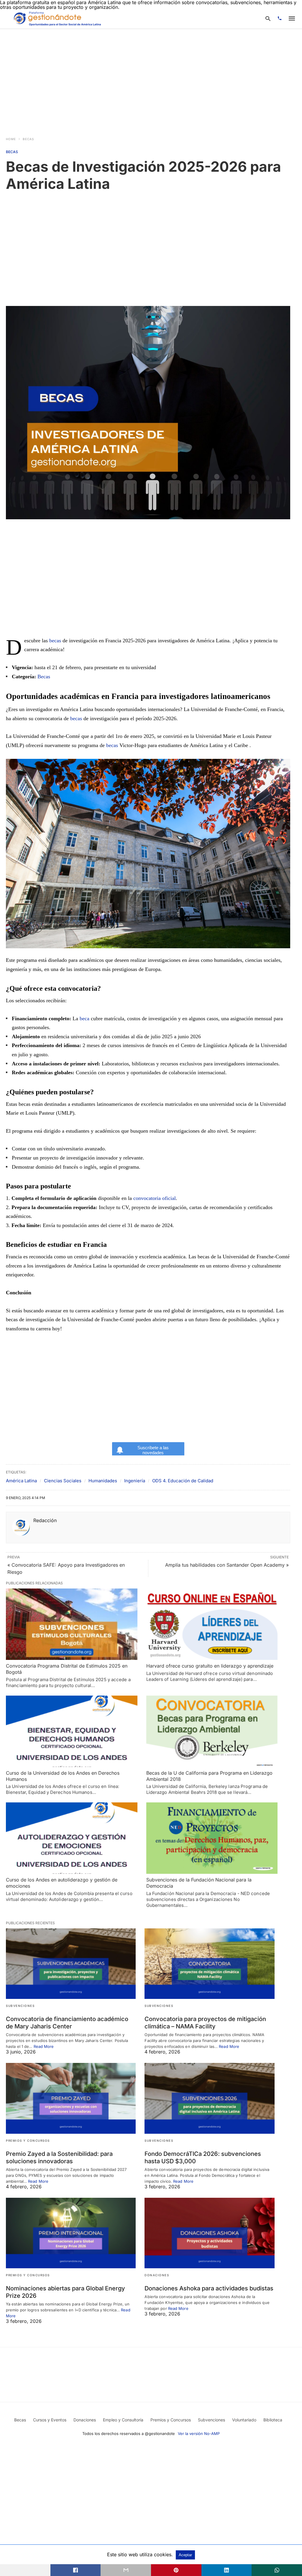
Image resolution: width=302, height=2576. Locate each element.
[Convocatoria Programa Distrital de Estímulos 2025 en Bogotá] (72, 1624)
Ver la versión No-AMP (199, 2433)
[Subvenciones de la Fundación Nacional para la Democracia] (212, 1838)
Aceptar (185, 2555)
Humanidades (103, 1481)
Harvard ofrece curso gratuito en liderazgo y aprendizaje (210, 1666)
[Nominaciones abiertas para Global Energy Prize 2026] (71, 2233)
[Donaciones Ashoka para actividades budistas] (209, 2233)
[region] (151, 79)
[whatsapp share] (277, 2570)
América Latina (21, 1481)
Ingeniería (135, 1481)
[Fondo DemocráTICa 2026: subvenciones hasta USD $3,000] (209, 2098)
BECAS (28, 139)
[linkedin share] (227, 2570)
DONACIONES (157, 2275)
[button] (148, 854)
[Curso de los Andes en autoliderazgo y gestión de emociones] (72, 1838)
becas (55, 641)
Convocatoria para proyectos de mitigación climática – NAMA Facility (205, 2023)
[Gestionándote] (56, 18)
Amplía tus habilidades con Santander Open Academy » (227, 1565)
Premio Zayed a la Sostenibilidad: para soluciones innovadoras (59, 2157)
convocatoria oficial (155, 1198)
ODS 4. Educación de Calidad (183, 1481)
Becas (44, 677)
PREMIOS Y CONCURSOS (28, 2141)
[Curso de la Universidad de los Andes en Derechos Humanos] (72, 1731)
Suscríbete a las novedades (153, 1450)
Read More (44, 2046)
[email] (126, 2570)
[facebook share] (76, 2570)
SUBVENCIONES (20, 2006)
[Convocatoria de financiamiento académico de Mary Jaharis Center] (71, 1964)
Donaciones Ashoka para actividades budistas (209, 2288)
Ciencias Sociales (63, 1481)
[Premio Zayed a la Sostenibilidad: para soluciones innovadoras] (71, 2098)
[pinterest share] (176, 2570)
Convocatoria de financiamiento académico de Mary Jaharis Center (67, 2023)
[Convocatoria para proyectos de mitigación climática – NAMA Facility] (209, 1964)
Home (11, 139)
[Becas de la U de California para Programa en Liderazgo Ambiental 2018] (212, 1731)
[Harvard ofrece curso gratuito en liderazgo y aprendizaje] (212, 1624)
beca (84, 1018)
